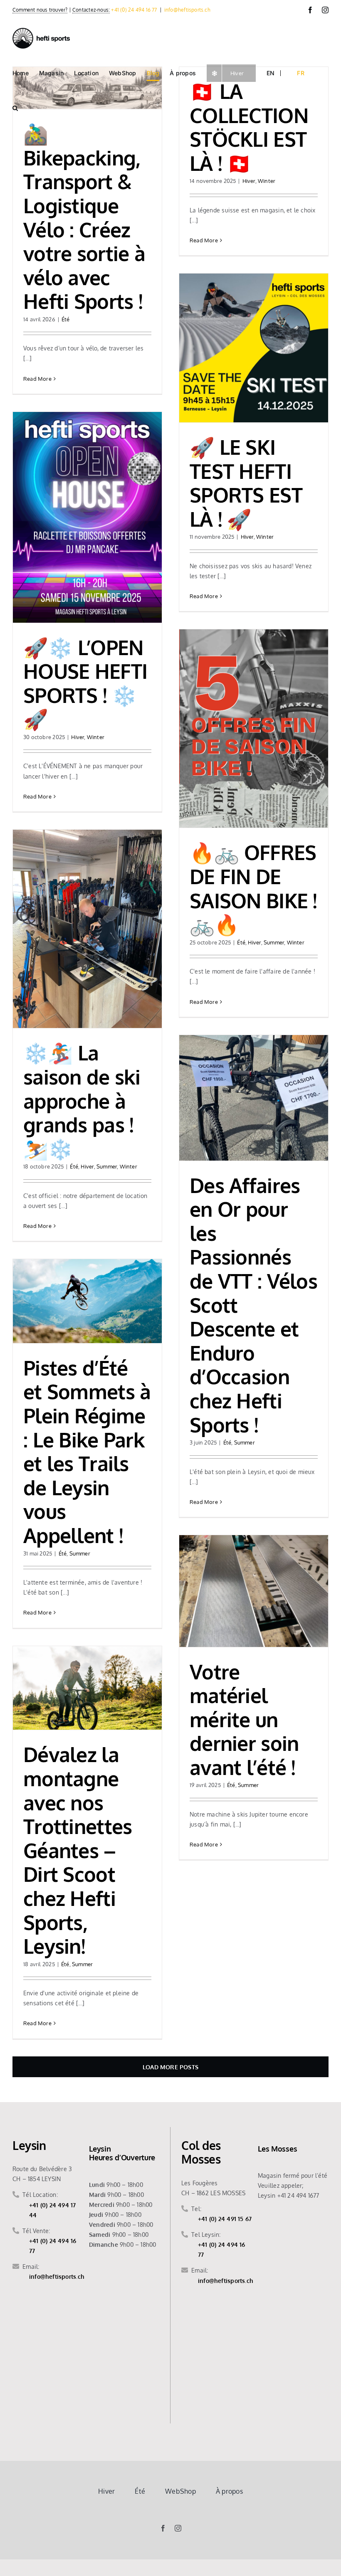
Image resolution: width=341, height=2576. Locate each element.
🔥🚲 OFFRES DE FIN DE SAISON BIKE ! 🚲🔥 (253, 888)
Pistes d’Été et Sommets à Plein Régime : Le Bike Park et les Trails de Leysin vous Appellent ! (87, 1451)
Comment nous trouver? (40, 10)
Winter (267, 181)
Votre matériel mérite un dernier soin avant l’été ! (244, 1719)
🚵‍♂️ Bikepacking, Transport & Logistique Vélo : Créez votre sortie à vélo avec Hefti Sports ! (84, 217)
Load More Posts (170, 2067)
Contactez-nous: (91, 10)
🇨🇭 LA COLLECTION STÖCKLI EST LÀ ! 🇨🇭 (249, 127)
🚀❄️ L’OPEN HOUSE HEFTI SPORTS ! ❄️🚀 (85, 683)
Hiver (249, 181)
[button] (15, 108)
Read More (37, 379)
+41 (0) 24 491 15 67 (225, 2219)
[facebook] (163, 2528)
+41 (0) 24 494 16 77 (134, 10)
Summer (274, 942)
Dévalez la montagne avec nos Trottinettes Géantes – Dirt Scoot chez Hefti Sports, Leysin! (78, 1850)
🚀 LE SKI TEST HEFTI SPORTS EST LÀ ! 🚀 (246, 483)
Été (66, 319)
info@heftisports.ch (187, 10)
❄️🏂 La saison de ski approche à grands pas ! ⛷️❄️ (82, 1100)
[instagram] (178, 2528)
